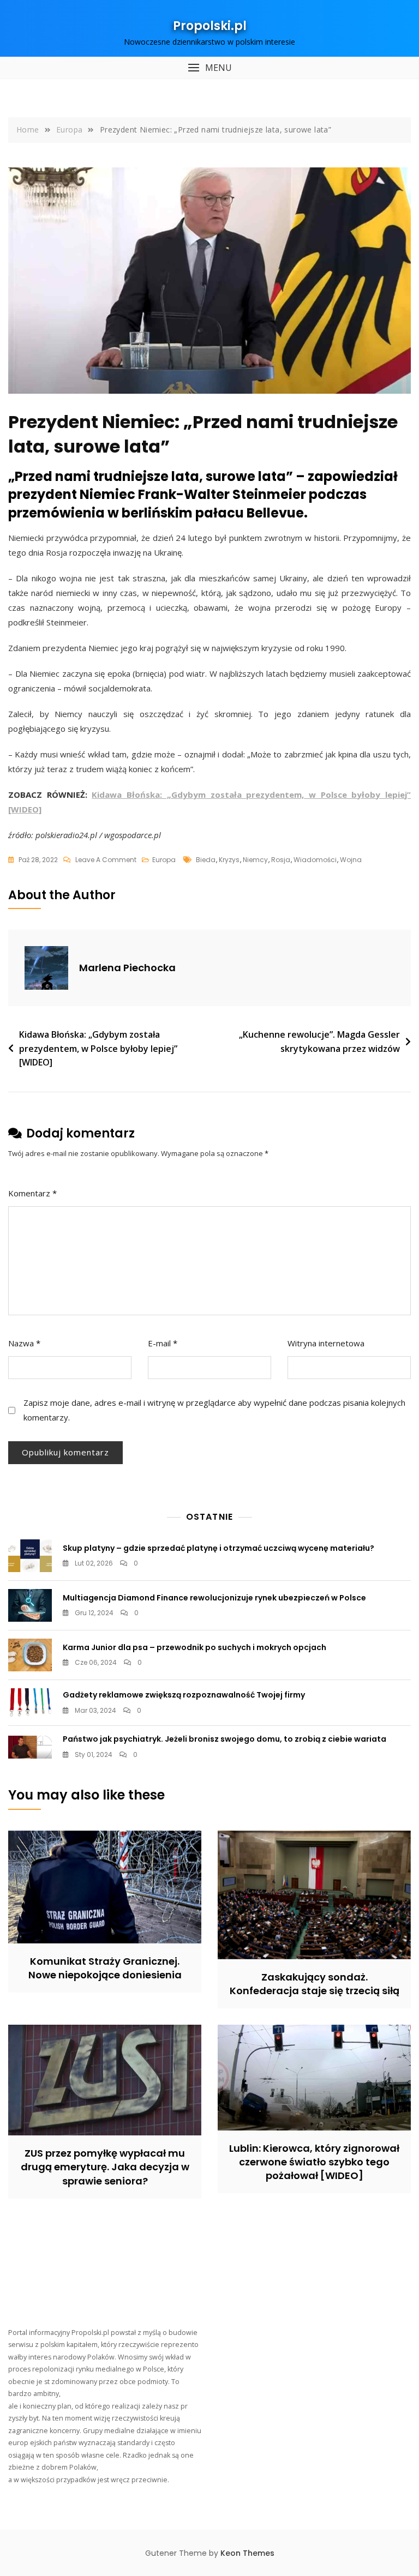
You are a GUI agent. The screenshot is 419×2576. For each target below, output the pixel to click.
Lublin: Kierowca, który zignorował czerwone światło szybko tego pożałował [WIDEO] (314, 2162)
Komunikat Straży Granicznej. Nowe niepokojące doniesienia (105, 1968)
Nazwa (24, 1343)
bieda (206, 860)
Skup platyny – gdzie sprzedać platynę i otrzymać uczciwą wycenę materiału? (219, 1548)
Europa (164, 860)
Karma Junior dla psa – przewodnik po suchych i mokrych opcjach (194, 1647)
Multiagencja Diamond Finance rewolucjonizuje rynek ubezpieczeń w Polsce (214, 1598)
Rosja (281, 860)
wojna (351, 860)
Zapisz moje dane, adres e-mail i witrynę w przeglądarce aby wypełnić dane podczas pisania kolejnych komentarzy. (214, 1410)
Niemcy (255, 860)
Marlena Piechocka (127, 968)
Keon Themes (247, 2553)
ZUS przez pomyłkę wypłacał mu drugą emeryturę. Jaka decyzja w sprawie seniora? (105, 2167)
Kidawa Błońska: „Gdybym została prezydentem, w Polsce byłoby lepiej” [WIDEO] (98, 1048)
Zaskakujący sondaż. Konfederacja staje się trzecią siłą (315, 1984)
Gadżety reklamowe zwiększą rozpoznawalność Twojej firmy (184, 1695)
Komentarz (32, 1193)
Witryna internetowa (326, 1343)
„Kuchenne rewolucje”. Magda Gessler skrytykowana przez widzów (319, 1042)
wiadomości (315, 860)
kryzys (229, 860)
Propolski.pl (210, 26)
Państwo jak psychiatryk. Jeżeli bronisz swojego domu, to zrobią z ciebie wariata (225, 1739)
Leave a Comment (106, 860)
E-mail (163, 1343)
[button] (209, 68)
